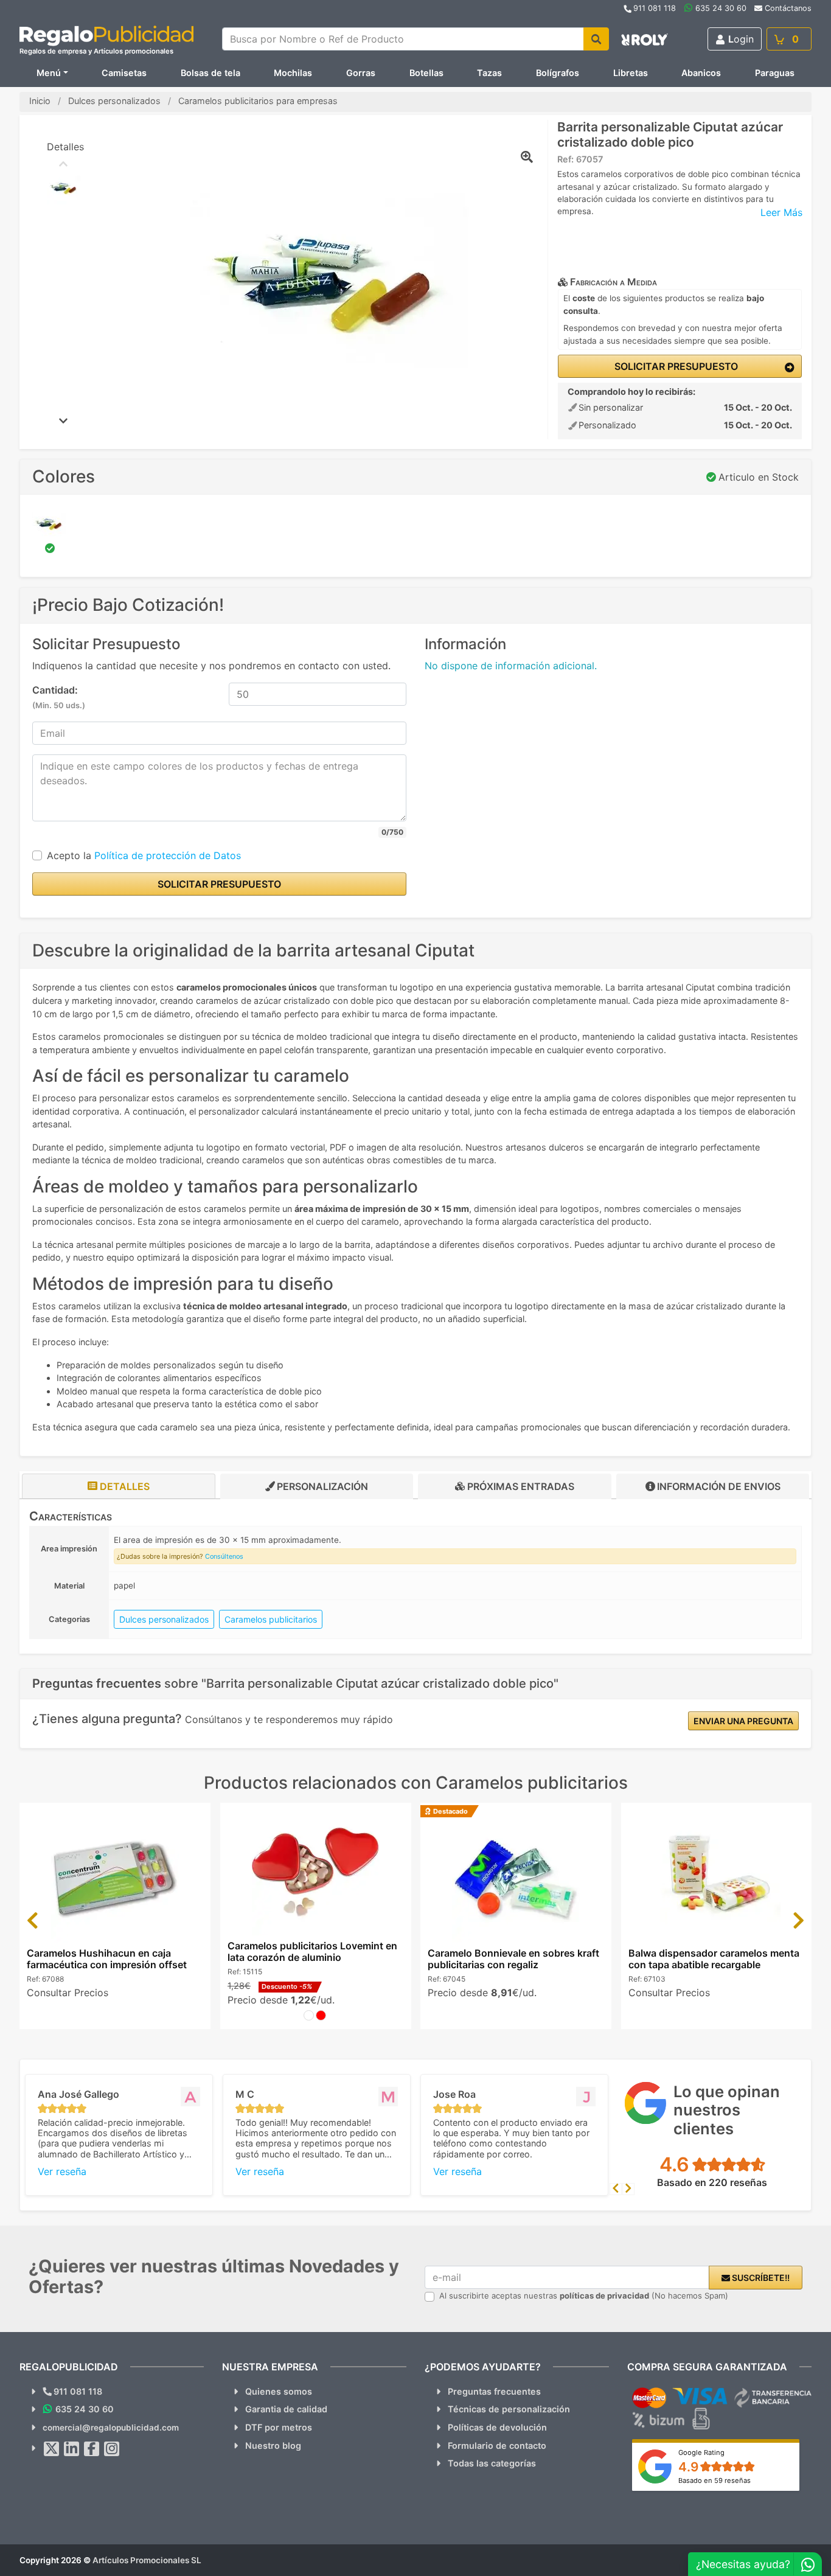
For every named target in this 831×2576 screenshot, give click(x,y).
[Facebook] (92, 2449)
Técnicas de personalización (509, 2409)
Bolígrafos (558, 73)
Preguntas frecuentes (494, 2391)
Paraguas (775, 73)
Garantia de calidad (286, 2409)
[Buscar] (596, 39)
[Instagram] (112, 2449)
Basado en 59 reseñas (715, 2480)
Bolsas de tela (210, 73)
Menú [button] (49, 73)
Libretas (631, 73)
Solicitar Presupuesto (675, 366)
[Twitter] (52, 2449)
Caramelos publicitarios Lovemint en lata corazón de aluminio (312, 1951)
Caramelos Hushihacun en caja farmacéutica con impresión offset (107, 1959)
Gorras (361, 73)
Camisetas (124, 73)
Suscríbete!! (760, 2278)
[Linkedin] (72, 2449)
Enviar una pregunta (743, 1721)
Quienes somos (279, 2391)
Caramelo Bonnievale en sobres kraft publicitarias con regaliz (513, 1959)
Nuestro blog (273, 2445)
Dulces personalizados (164, 1619)
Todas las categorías (492, 2463)
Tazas (489, 73)
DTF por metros (279, 2427)
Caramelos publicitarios (271, 1619)
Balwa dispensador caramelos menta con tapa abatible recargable (714, 1959)
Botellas (426, 73)
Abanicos (701, 73)
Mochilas (293, 73)
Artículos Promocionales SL (147, 2560)
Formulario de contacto (497, 2445)
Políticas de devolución (497, 2427)
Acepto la (144, 855)
